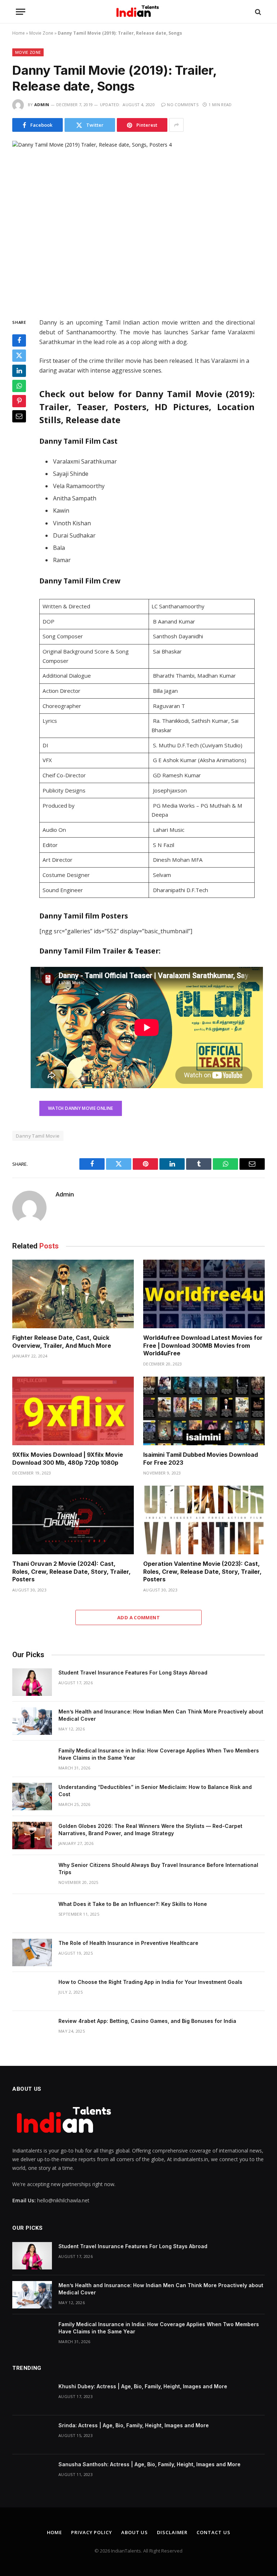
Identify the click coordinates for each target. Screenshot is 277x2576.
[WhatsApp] (19, 386)
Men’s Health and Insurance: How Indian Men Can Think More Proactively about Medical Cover (161, 1715)
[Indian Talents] (139, 12)
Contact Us (213, 2532)
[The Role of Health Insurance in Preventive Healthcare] (32, 1952)
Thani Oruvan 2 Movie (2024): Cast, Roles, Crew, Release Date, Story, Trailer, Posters (71, 1572)
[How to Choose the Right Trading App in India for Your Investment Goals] (32, 1991)
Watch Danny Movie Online (81, 1108)
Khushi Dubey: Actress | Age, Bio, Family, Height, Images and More (143, 2386)
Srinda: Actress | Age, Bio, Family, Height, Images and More (134, 2425)
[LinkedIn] (19, 371)
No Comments (183, 105)
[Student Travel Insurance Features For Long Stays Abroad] (32, 1682)
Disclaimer (172, 2532)
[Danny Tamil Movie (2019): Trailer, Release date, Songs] (138, 223)
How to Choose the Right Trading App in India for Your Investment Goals (150, 1982)
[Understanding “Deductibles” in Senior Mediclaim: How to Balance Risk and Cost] (32, 1797)
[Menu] (21, 12)
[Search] (257, 12)
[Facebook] (19, 340)
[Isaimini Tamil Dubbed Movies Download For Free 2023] (204, 1411)
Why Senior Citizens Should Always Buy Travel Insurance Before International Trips (158, 1869)
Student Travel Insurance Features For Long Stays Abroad (133, 1673)
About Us (135, 2532)
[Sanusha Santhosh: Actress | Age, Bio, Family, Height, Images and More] (32, 2474)
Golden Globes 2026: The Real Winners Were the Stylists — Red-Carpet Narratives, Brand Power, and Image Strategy (150, 1830)
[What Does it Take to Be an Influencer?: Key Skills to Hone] (32, 1913)
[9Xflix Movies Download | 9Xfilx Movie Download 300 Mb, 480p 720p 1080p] (73, 1411)
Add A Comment (138, 1617)
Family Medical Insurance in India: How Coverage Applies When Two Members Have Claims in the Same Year (159, 1754)
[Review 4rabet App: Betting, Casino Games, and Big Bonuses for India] (32, 2030)
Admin (42, 105)
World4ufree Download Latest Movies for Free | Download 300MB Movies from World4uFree (203, 1346)
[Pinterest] (19, 401)
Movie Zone (41, 33)
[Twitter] (19, 356)
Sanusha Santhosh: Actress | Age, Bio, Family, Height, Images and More (150, 2464)
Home (19, 33)
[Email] (19, 416)
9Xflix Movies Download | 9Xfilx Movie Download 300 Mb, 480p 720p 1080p (68, 1459)
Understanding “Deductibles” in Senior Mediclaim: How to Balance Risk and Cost (155, 1791)
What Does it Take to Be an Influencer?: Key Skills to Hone (133, 1904)
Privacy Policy (92, 2532)
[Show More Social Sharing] (176, 125)
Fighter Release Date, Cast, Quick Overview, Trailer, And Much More (62, 1342)
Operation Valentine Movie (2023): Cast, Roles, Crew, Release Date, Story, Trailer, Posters (202, 1572)
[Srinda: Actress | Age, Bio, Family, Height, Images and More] (32, 2435)
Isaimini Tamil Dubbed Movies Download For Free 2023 (201, 1459)
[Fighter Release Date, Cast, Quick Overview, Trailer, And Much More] (73, 1294)
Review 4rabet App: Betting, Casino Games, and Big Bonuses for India (147, 2021)
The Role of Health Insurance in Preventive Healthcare (128, 1943)
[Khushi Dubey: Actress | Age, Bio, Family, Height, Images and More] (32, 2396)
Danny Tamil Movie (38, 1136)
